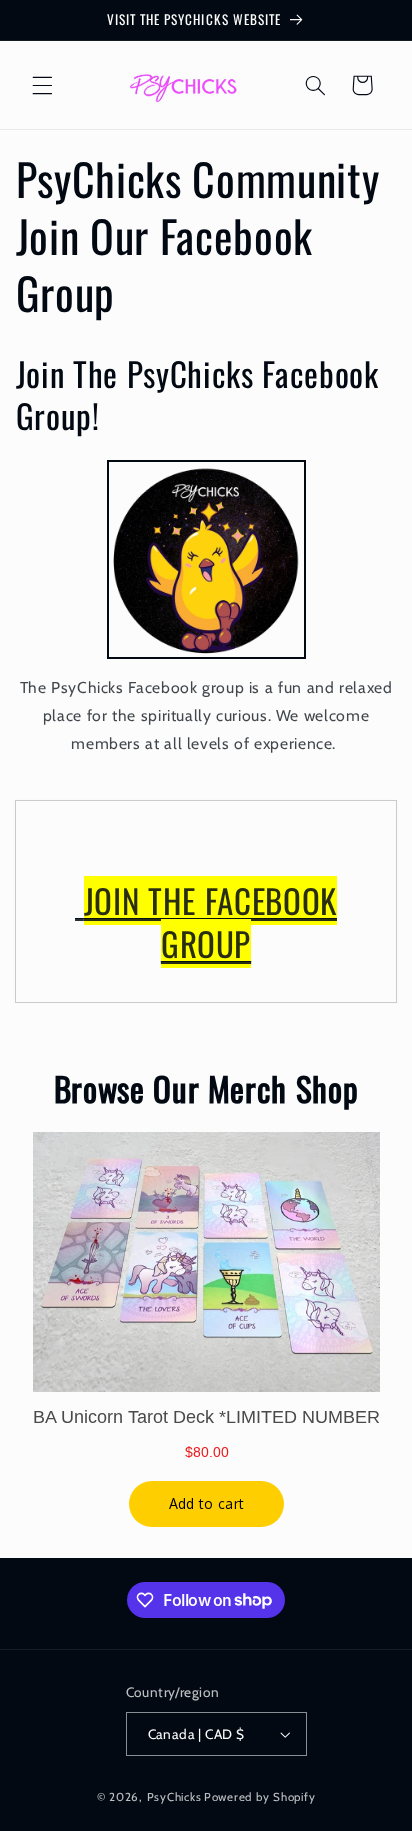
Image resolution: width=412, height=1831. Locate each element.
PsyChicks (174, 1797)
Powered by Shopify (259, 1797)
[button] (42, 85)
